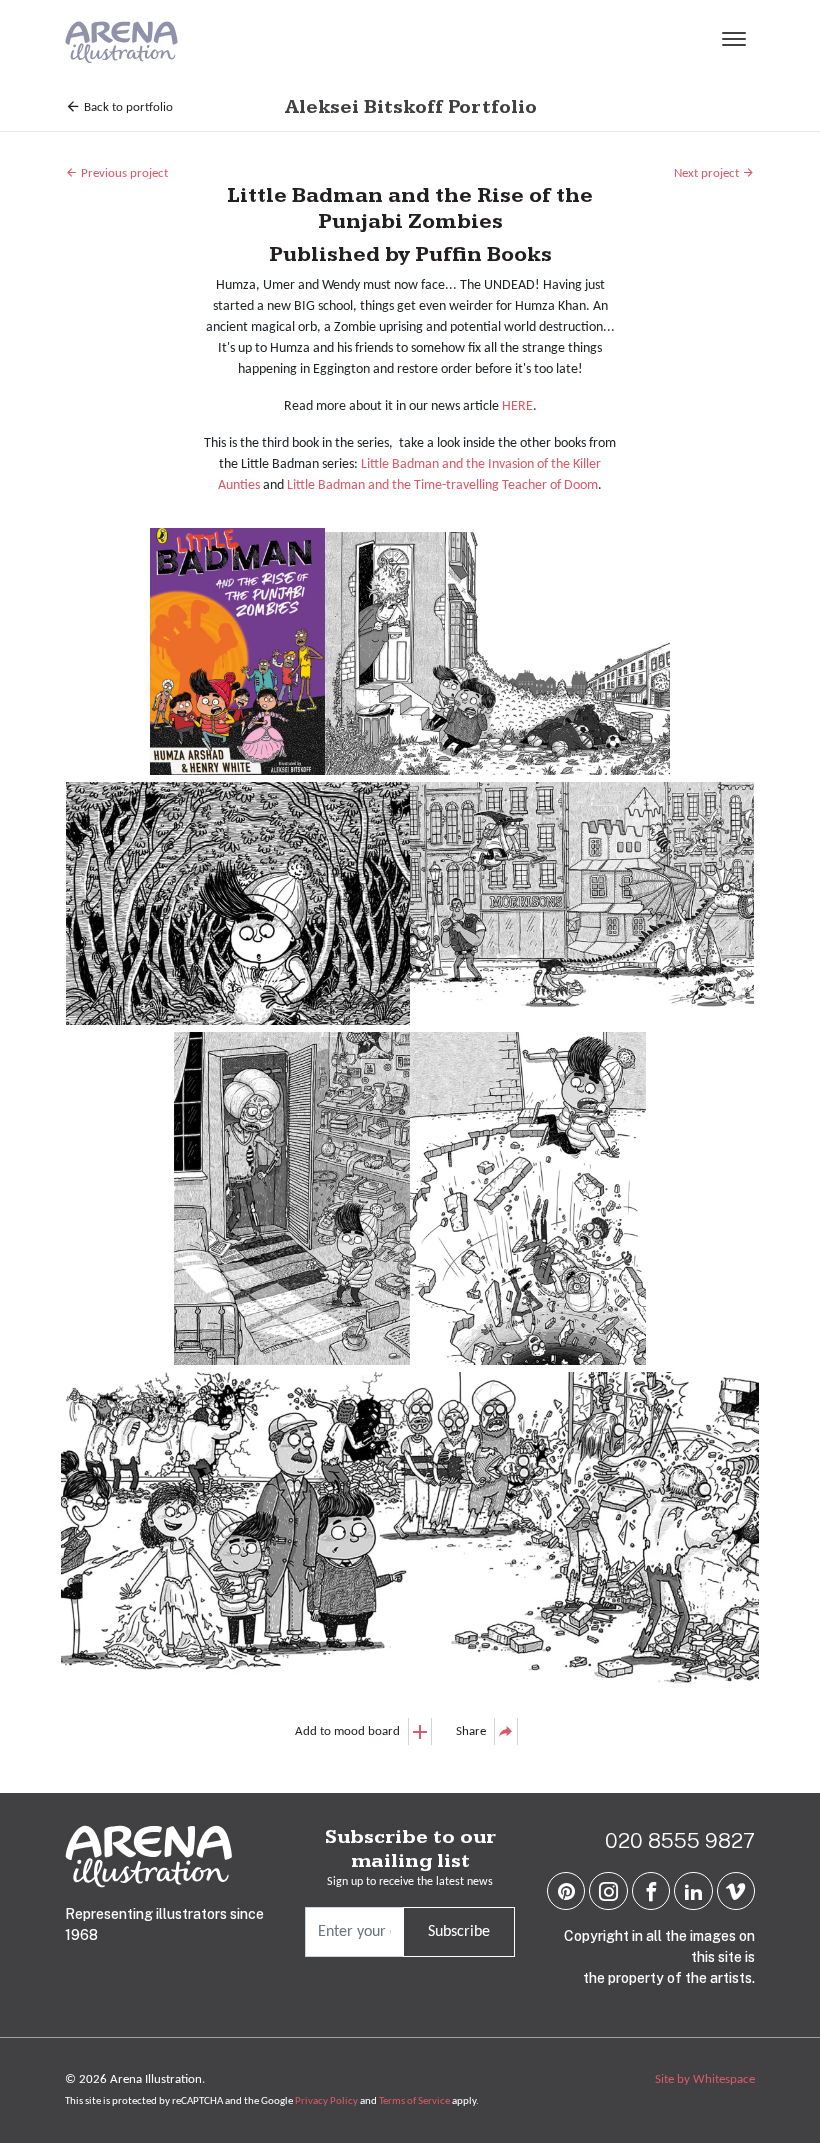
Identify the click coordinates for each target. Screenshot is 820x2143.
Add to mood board (347, 1731)
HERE (517, 406)
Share (471, 1731)
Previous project (123, 173)
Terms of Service (414, 2101)
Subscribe (459, 1932)
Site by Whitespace (705, 2079)
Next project (708, 173)
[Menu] (734, 42)
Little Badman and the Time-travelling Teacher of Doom (442, 485)
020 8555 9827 (680, 1840)
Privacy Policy (326, 2101)
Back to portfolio (127, 107)
